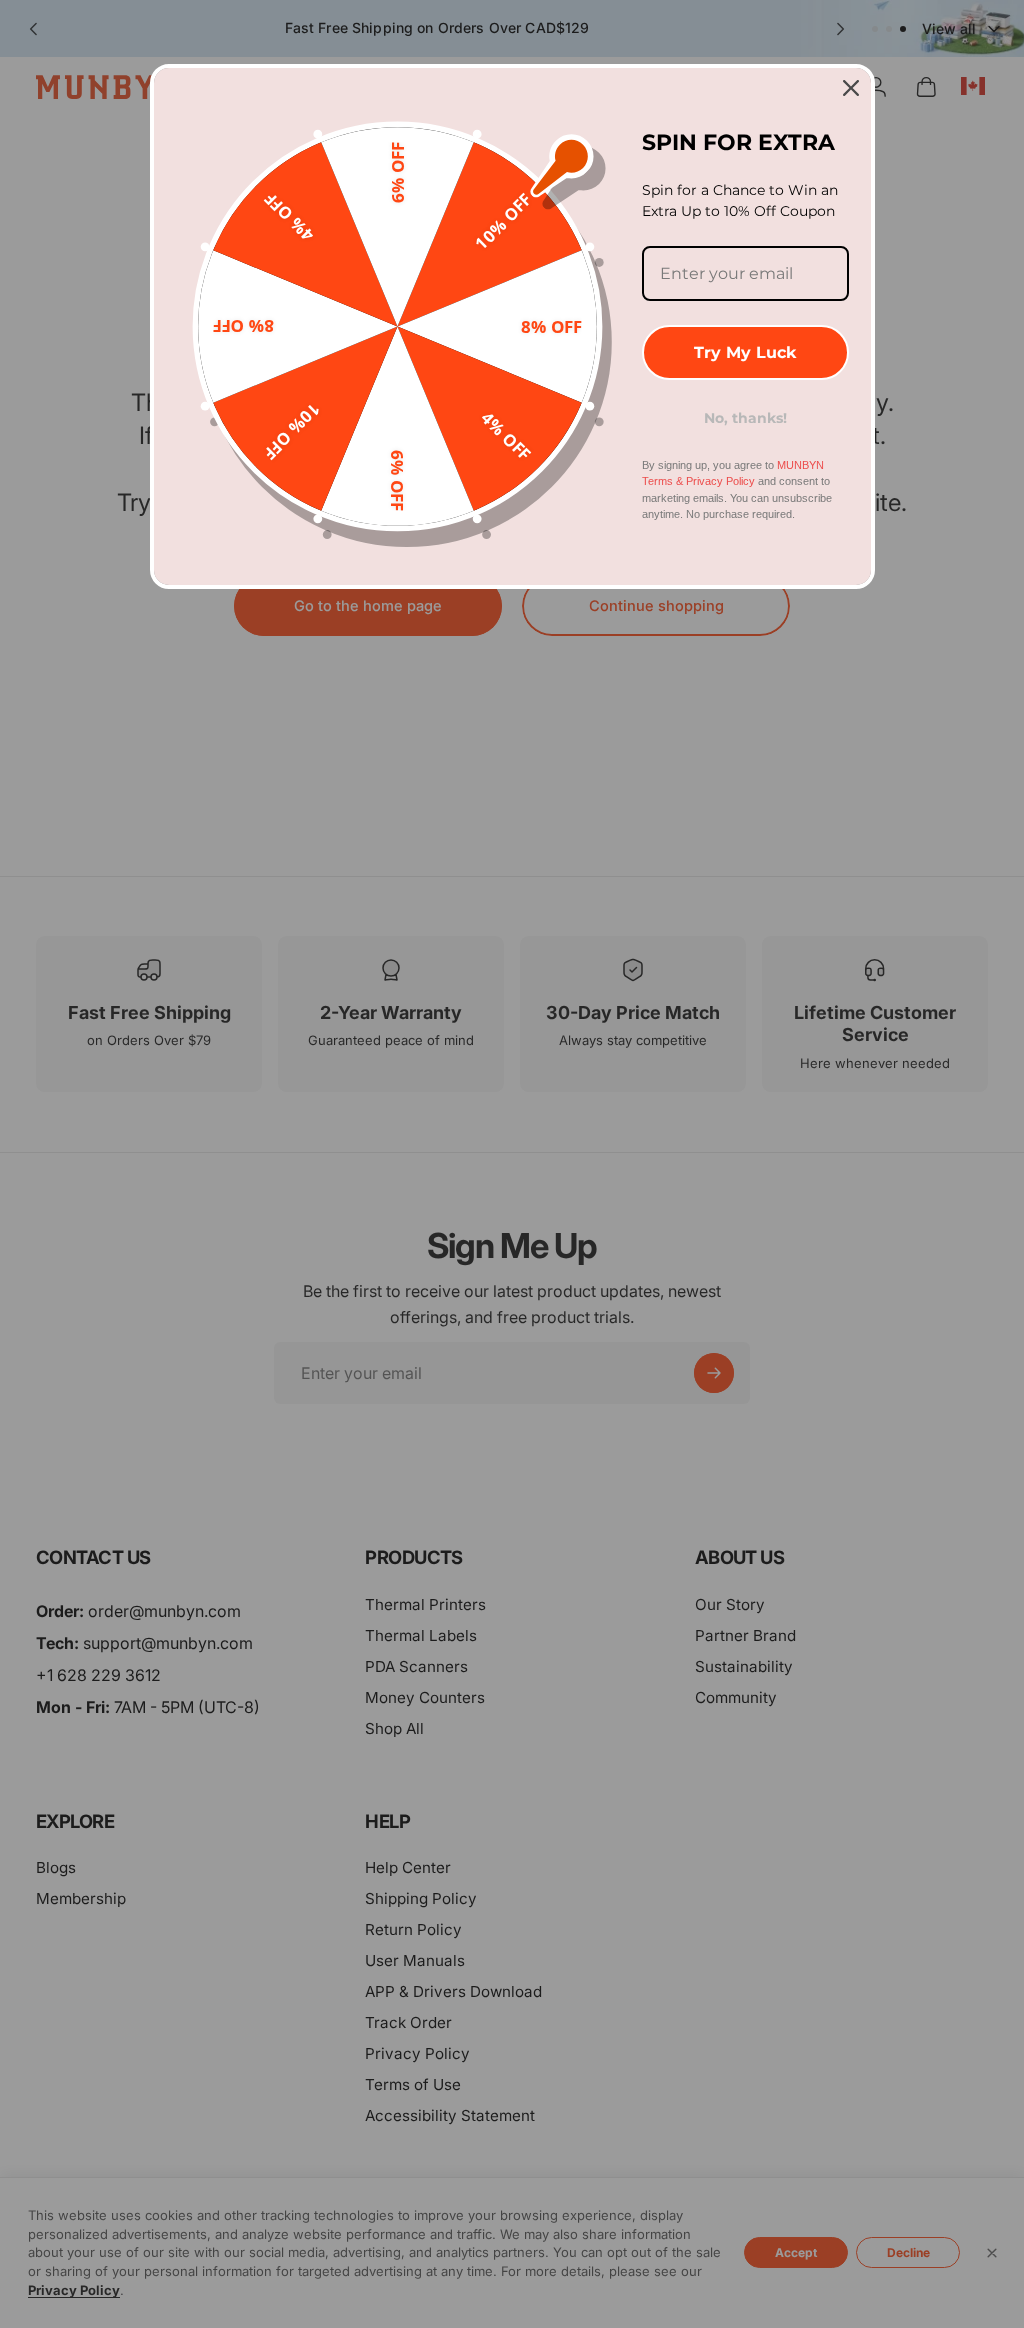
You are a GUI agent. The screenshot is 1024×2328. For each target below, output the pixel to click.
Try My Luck (745, 352)
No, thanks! (745, 418)
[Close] (851, 88)
